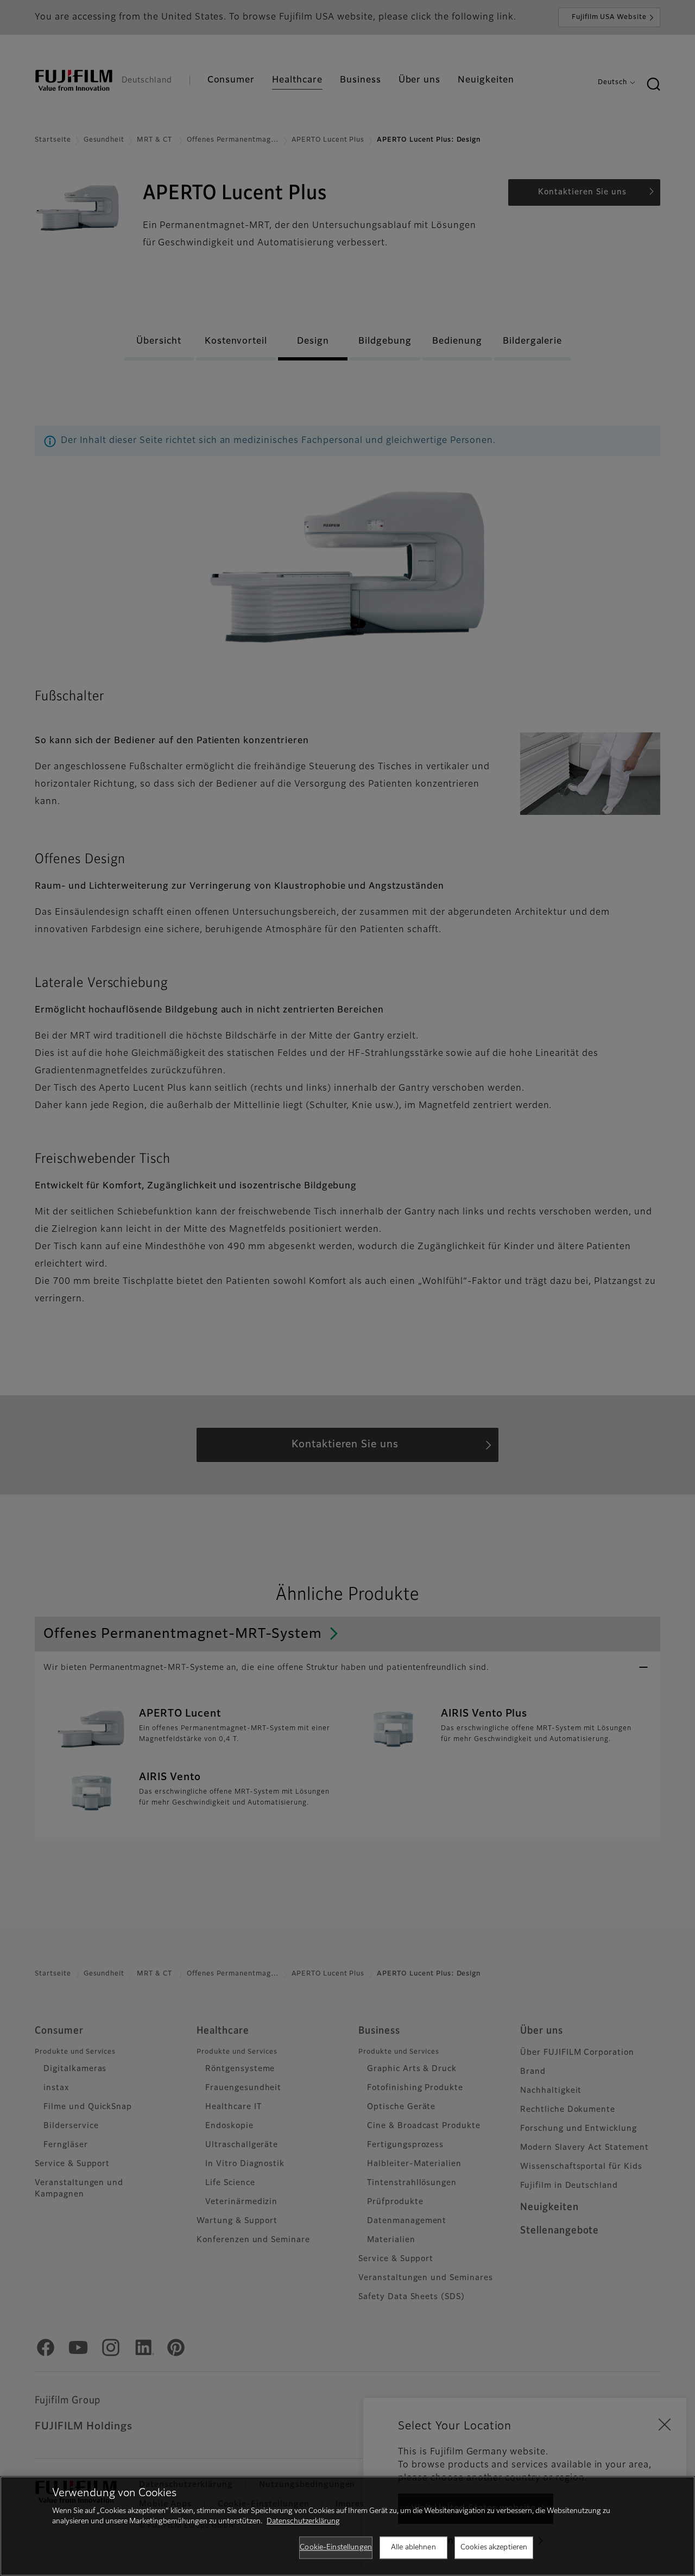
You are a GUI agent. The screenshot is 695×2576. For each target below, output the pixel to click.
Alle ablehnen (413, 2547)
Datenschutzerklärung (303, 2521)
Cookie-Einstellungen (336, 2547)
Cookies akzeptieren (494, 2547)
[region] (347, 2526)
